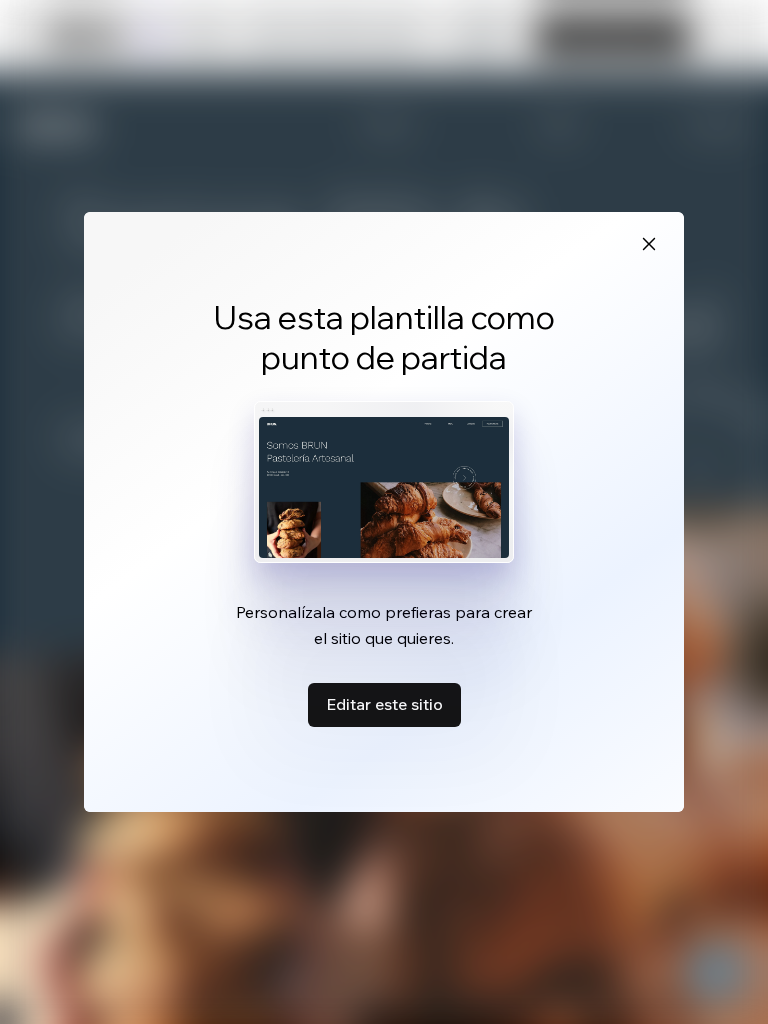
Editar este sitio (384, 704)
